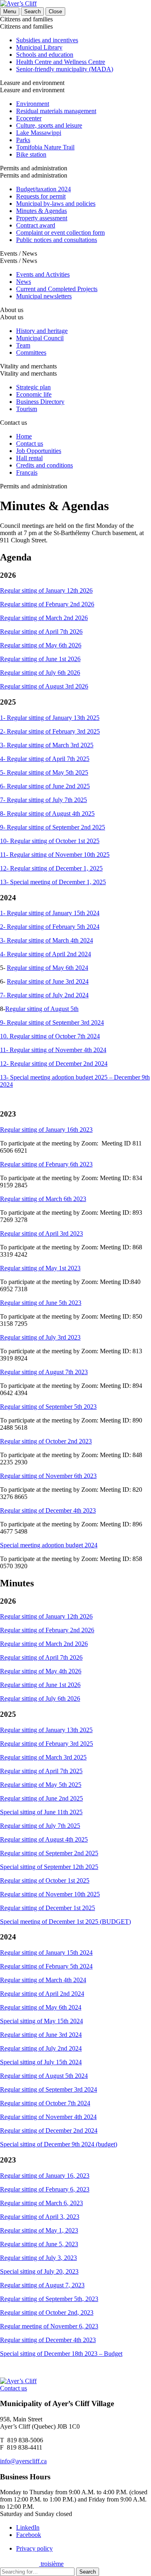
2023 (74, 1337)
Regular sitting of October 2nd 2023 (46, 1441)
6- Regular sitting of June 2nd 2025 (45, 786)
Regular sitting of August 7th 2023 (44, 1372)
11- (5, 1050)
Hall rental (29, 458)
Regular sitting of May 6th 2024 (48, 968)
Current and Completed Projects (57, 289)
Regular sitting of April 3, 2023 (40, 2217)
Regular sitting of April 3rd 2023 (41, 1233)
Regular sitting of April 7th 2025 (41, 1771)
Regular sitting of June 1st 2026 (40, 659)
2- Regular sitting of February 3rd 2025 (50, 731)
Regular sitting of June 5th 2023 (41, 1303)
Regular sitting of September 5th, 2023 (49, 2299)
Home (24, 436)
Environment (33, 104)
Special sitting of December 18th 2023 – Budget (61, 2354)
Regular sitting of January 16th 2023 (46, 1130)
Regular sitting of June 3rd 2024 (48, 981)
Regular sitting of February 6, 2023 (45, 2189)
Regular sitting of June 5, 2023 (39, 2244)
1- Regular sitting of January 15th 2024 (50, 913)
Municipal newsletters (44, 296)
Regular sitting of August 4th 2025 (44, 1839)
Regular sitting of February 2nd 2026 (47, 604)
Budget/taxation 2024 (43, 189)
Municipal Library (39, 47)
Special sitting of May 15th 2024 (41, 2021)
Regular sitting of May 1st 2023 (40, 1268)
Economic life (34, 394)
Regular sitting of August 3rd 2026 (44, 686)
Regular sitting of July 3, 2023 (38, 2258)
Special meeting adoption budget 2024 (49, 1545)
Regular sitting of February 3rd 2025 (47, 1744)
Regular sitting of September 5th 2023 (48, 1407)
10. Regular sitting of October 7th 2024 (50, 1036)
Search (88, 2572)
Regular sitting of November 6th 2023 (48, 1476)
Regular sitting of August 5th (42, 1009)
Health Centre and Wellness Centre (61, 62)
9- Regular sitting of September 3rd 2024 (52, 1022)
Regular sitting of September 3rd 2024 (49, 2089)
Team (23, 345)
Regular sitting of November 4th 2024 (58, 1050)
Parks (23, 140)
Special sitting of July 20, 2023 (39, 2271)
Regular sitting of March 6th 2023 (43, 1199)
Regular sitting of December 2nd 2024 (49, 2130)
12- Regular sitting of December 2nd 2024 (54, 1064)
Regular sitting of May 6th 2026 (41, 645)
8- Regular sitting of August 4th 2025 (47, 814)
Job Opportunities (39, 451)
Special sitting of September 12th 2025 (49, 1867)
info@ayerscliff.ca (23, 2461)
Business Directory (40, 402)
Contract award (36, 225)
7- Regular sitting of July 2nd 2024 (44, 995)
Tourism (27, 409)
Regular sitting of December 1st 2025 (48, 1908)
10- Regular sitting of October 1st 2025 (50, 841)
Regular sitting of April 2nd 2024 (42, 1994)
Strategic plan (33, 387)
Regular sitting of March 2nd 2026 (44, 618)
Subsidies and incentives (47, 40)
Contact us (30, 443)
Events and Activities (43, 274)
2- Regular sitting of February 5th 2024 (50, 927)
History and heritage (42, 331)
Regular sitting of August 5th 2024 (44, 2076)
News (24, 282)
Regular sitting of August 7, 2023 (42, 2285)
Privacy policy (34, 2548)
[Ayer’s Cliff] (18, 3)
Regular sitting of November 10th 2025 (50, 1894)
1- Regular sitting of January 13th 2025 (50, 718)
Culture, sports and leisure (49, 125)
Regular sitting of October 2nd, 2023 (47, 2312)
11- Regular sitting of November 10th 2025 (55, 855)
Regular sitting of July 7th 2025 (40, 1826)
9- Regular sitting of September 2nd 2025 (53, 827)
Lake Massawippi (39, 133)
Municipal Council (40, 338)
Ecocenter (29, 118)
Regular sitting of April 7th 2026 (41, 632)
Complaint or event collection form (60, 233)
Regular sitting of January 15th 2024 (46, 1953)
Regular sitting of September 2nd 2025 (49, 1853)
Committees (31, 352)
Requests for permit (41, 196)
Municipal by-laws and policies (56, 204)
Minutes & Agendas (41, 211)
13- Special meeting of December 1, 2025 (53, 882)
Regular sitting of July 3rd (34, 1337)
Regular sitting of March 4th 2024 (43, 1980)
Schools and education (45, 55)
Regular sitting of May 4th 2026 (41, 1671)
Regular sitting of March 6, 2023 (41, 2203)
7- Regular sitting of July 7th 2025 (43, 800)
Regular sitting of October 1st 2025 (45, 1880)
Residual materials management (56, 111)
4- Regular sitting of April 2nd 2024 (46, 954)
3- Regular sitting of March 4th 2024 (47, 940)
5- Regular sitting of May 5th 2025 (44, 772)
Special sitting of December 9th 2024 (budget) (59, 2144)
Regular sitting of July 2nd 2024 (41, 2048)
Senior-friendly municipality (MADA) (65, 69)
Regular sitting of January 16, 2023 (45, 2176)
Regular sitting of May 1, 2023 (39, 2230)
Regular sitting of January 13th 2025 (46, 1730)
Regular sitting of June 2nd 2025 (41, 1798)
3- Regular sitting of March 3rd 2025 (47, 745)
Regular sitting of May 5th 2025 (41, 1785)
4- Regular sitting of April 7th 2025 (45, 759)
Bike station (31, 154)
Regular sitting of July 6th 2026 (40, 673)
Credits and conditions (44, 465)
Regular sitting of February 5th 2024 (46, 1966)
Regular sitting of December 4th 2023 (48, 1510)
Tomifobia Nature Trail (45, 147)
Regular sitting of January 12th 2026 (46, 590)
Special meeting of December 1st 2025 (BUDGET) (65, 1922)
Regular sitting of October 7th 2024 (45, 2103)
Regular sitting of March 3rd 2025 (43, 1757)
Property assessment (42, 218)
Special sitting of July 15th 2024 (41, 2062)
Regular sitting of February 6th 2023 (46, 1164)
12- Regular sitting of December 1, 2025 (51, 868)
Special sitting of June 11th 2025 (41, 1812)
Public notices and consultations (57, 240)
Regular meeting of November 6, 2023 (49, 2326)
